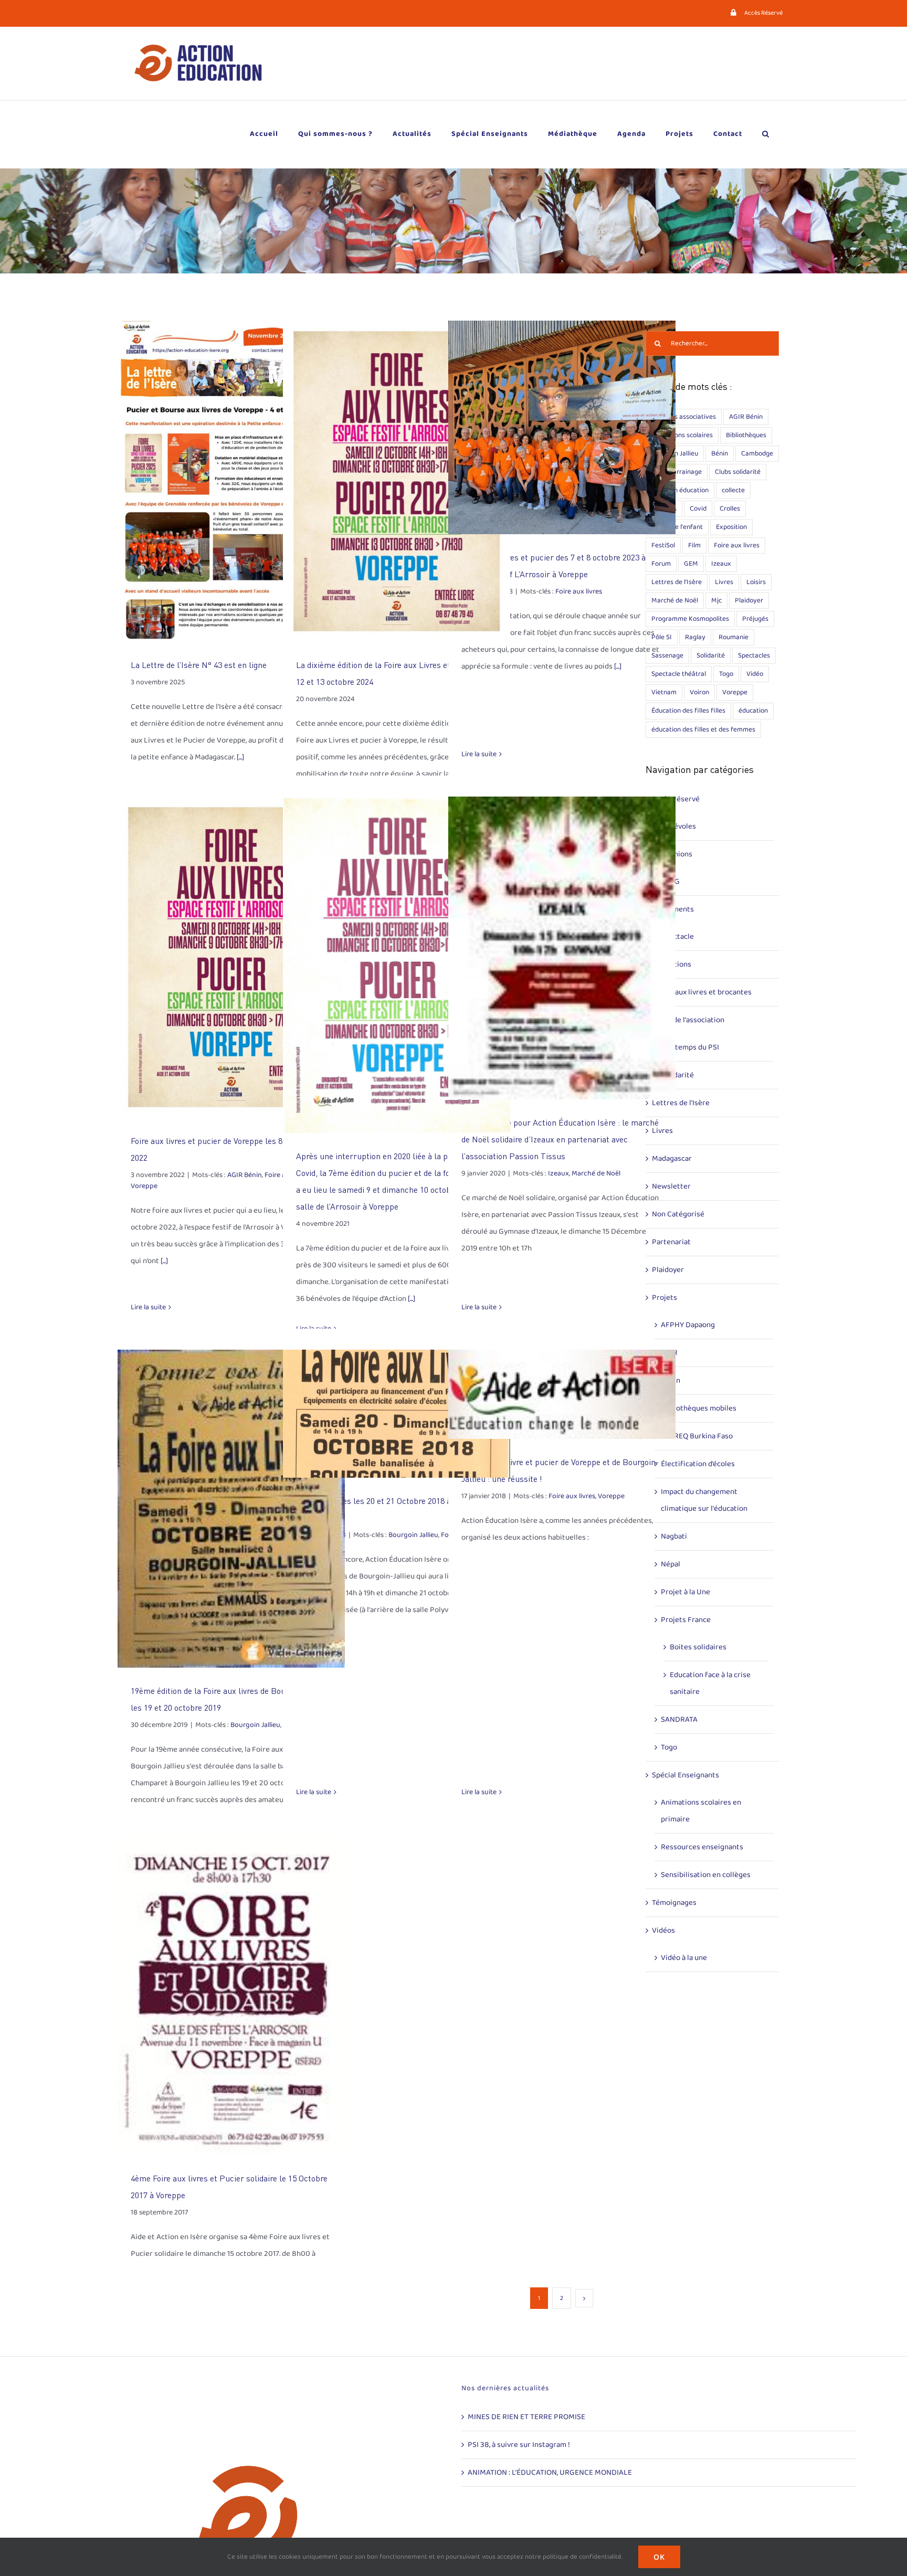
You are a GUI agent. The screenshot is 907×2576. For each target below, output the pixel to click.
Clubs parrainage (677, 472)
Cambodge (757, 453)
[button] (766, 134)
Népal (671, 1564)
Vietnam (664, 692)
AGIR (669, 1353)
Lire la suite (479, 754)
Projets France (686, 1620)
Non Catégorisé (678, 1214)
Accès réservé (676, 799)
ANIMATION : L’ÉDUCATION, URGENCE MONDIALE (550, 2473)
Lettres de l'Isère (677, 582)
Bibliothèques (746, 435)
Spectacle (677, 937)
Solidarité (711, 655)
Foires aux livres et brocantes (702, 992)
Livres (724, 582)
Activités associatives (684, 417)
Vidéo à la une (684, 1958)
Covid (698, 508)
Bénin (720, 453)
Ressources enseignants (702, 1847)
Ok (659, 2557)
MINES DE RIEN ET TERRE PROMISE (526, 2417)
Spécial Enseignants (685, 1775)
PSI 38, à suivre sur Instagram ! (519, 2445)
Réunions (677, 854)
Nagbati (674, 1536)
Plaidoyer (749, 600)
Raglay (695, 637)
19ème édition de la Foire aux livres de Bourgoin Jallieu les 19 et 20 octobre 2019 (231, 1508)
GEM (691, 564)
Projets (665, 1298)
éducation (753, 711)
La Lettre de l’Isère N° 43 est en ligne (231, 481)
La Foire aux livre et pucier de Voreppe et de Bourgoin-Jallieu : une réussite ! (562, 1395)
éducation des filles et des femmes (703, 729)
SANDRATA (679, 1720)
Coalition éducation (680, 490)
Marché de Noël (596, 1173)
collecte (733, 490)
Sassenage (667, 655)
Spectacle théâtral (679, 674)
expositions (672, 964)
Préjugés (755, 619)
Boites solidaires (698, 1647)
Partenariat (671, 1242)
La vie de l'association (688, 1020)
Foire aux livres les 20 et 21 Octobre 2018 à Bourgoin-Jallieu (397, 1413)
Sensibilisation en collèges (706, 1875)
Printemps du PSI (690, 1047)
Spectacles (754, 655)
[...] (240, 757)
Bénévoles (678, 826)
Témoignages (674, 1903)
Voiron (699, 692)
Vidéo (755, 674)
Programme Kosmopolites (690, 619)
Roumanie (734, 637)
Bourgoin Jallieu (255, 1725)
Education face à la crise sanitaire (710, 1683)
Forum (661, 564)
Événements (673, 909)
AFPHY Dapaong (688, 1325)
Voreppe (144, 1186)
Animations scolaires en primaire (701, 1811)
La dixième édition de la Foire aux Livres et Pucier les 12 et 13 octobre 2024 (397, 481)
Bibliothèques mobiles (699, 1408)
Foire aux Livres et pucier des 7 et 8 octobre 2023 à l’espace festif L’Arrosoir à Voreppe (562, 427)
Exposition (731, 527)
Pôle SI (662, 637)
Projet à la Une (685, 1592)
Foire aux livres (579, 591)
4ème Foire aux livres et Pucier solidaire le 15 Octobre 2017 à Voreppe (231, 1995)
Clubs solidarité (738, 472)
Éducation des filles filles (688, 711)
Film (694, 545)
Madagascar (672, 1159)
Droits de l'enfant (677, 527)
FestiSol (663, 545)
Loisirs (756, 582)
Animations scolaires (682, 435)
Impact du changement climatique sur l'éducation (704, 1500)
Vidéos (663, 1931)
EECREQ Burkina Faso (697, 1436)
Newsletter (671, 1186)
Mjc (716, 600)
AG (675, 882)
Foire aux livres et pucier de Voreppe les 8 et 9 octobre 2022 (231, 957)
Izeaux (558, 1173)
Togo (726, 674)
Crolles (730, 508)
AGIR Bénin (245, 1175)
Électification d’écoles (698, 1464)
